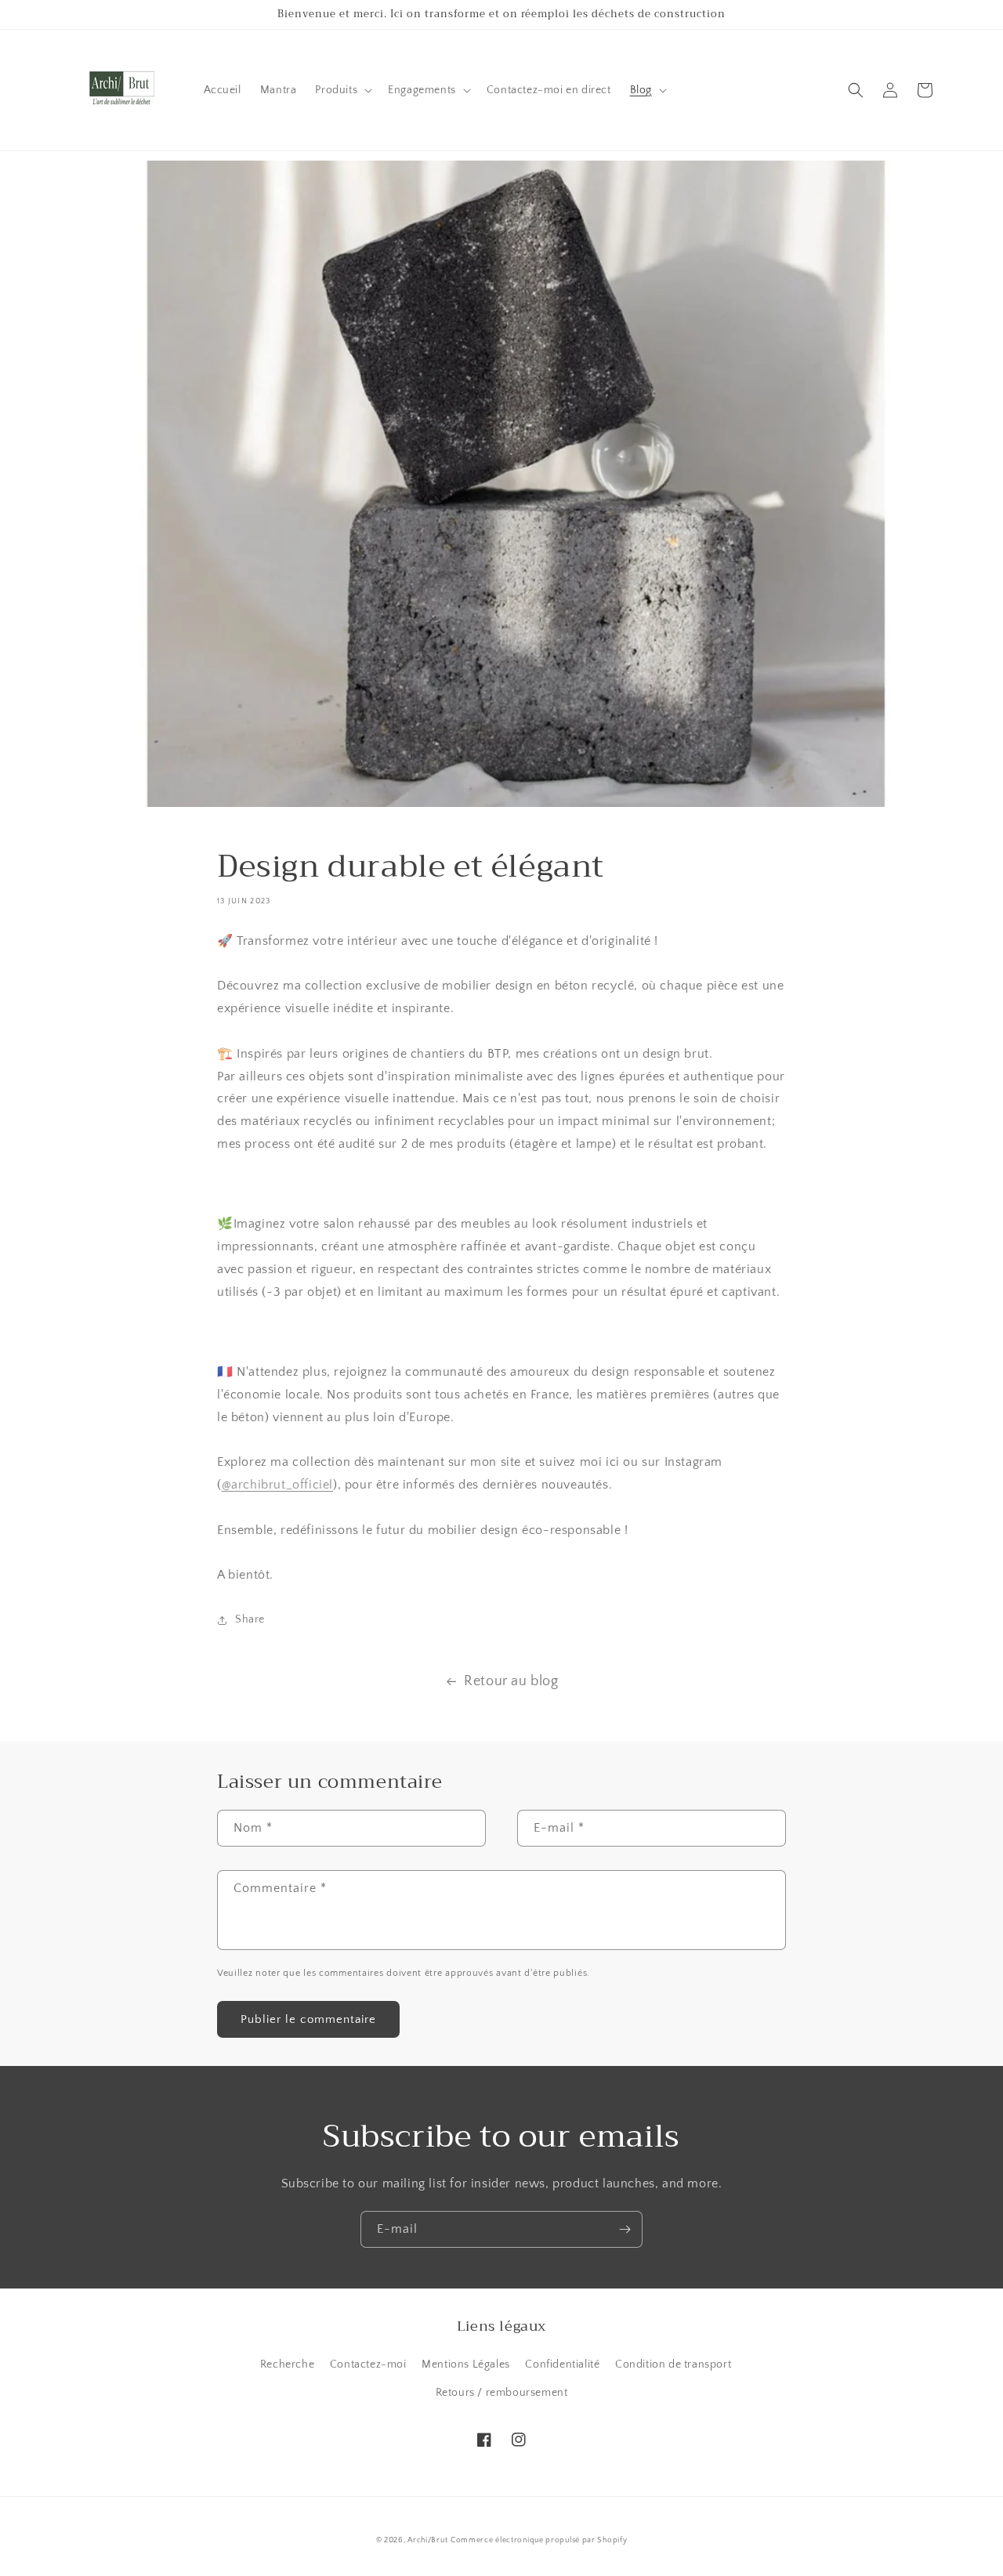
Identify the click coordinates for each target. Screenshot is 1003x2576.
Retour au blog (511, 1681)
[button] (342, 90)
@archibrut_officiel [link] (277, 1485)
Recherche (287, 2364)
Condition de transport (673, 2364)
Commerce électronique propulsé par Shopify (539, 2540)
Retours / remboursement (502, 2393)
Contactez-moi (368, 2364)
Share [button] (250, 1619)
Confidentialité (562, 2364)
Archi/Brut (427, 2540)
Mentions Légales (466, 2364)
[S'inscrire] (625, 2229)
